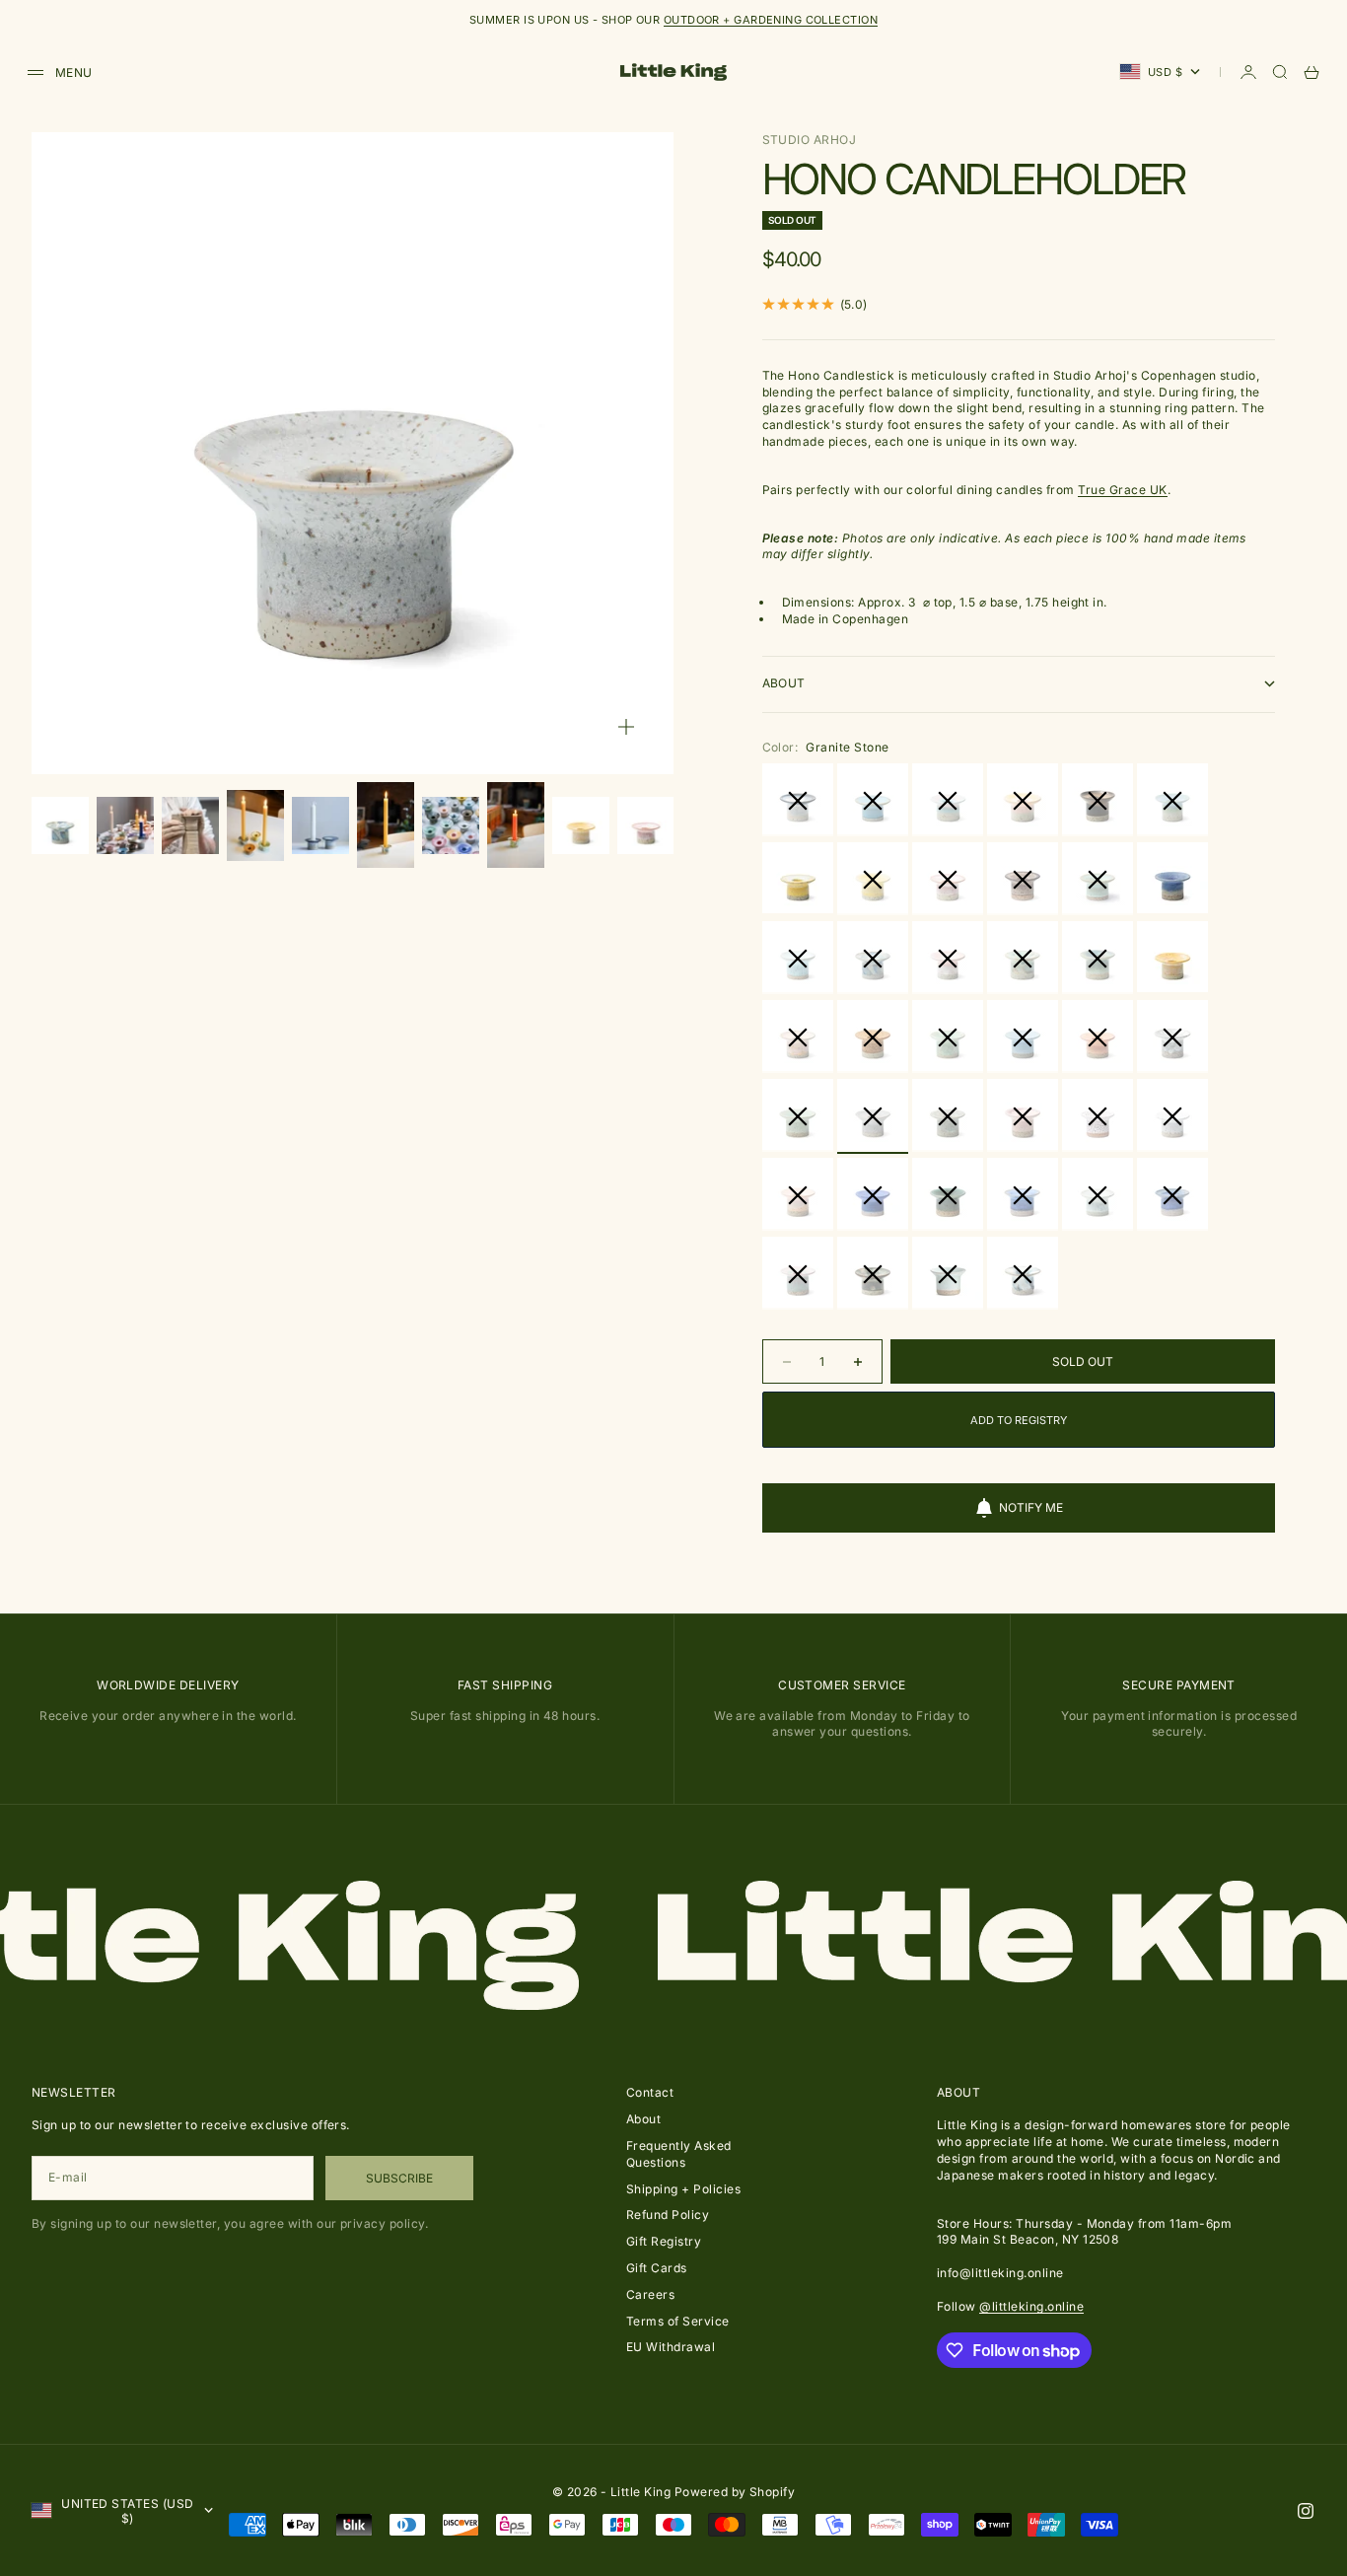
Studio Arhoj (810, 140)
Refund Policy (668, 2215)
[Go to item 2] (125, 825)
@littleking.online (1031, 2306)
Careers (650, 2294)
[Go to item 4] (255, 826)
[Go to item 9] (581, 825)
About (643, 2119)
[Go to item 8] (516, 825)
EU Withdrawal (671, 2347)
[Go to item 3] (190, 825)
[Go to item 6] (386, 825)
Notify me (1031, 1507)
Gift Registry (664, 2241)
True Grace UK (1122, 490)
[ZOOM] (626, 727)
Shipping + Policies (683, 2189)
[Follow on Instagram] (1306, 2511)
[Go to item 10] (646, 825)
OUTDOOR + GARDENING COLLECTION (771, 20)
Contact (650, 2092)
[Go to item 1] (60, 825)
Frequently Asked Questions (679, 2154)
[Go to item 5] (320, 825)
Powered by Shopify (735, 2492)
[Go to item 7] (451, 825)
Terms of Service (678, 2321)
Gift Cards (657, 2268)
